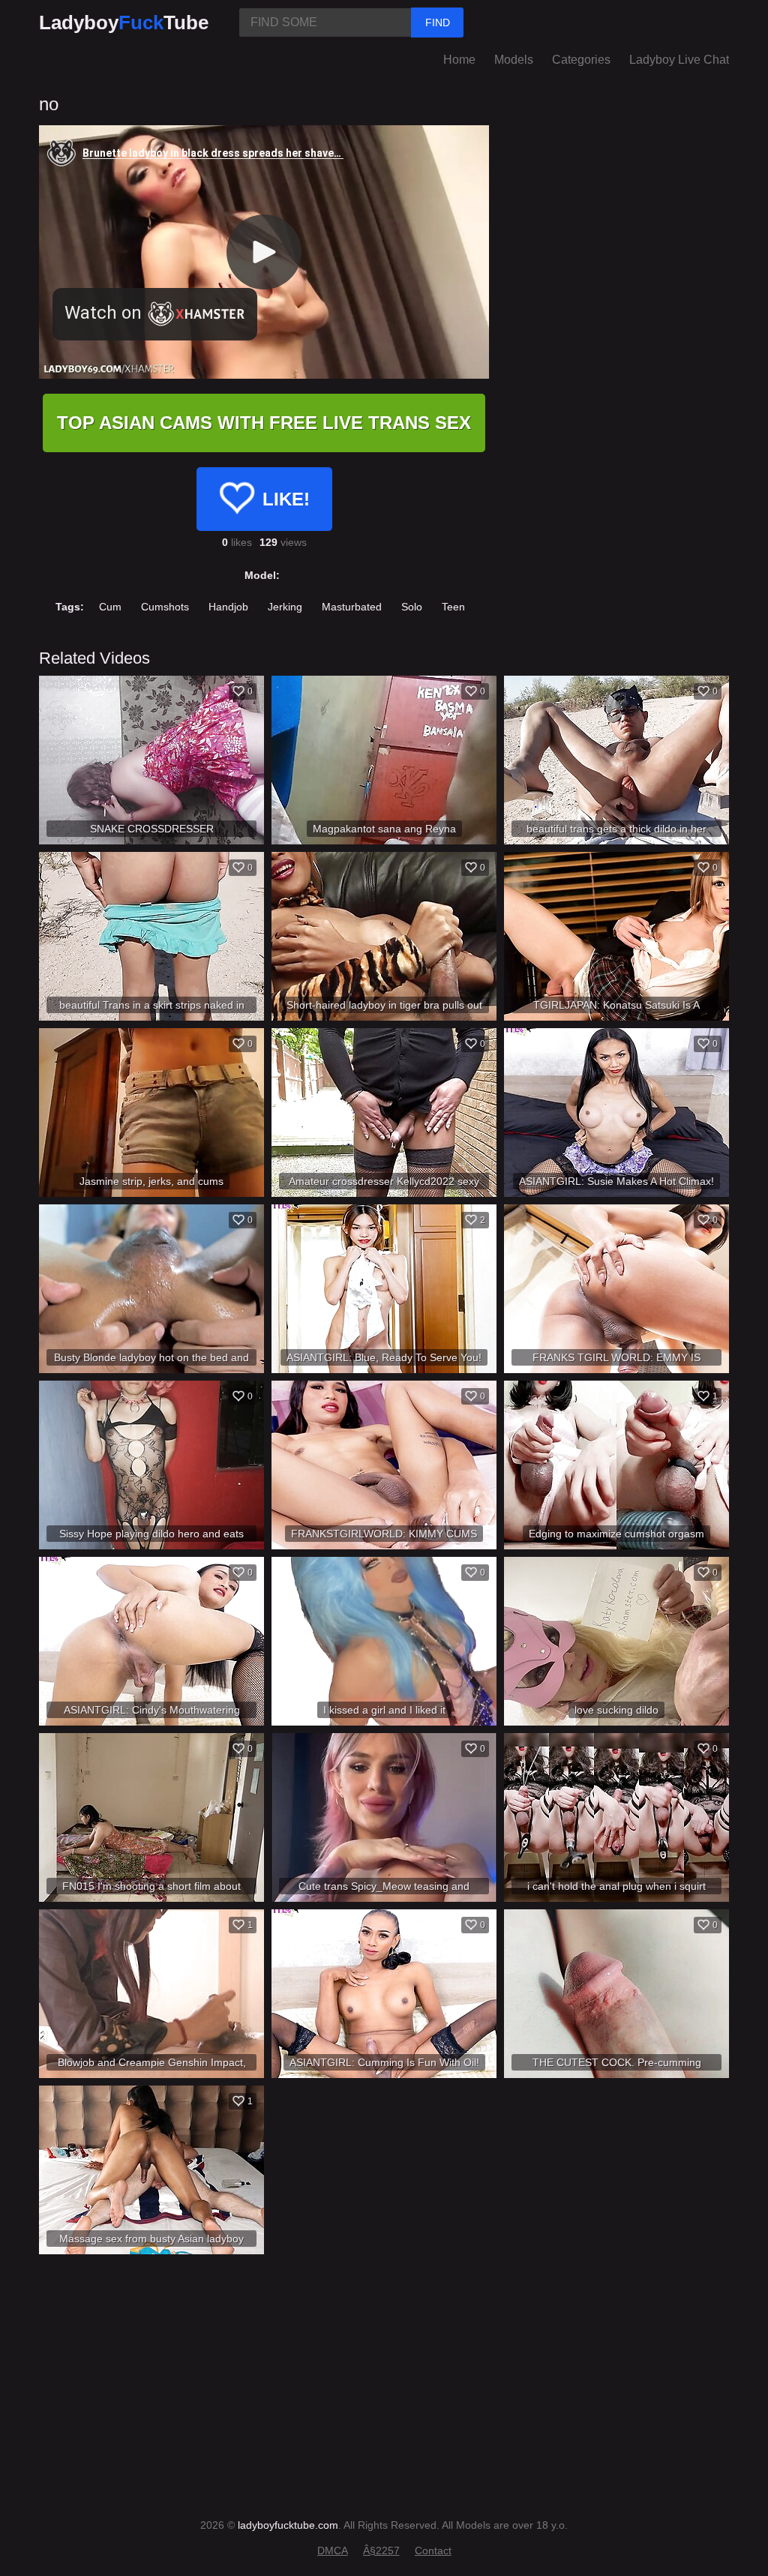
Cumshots (165, 607)
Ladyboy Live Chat (679, 60)
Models (514, 60)
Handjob (228, 607)
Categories (581, 60)
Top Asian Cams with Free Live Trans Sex (264, 423)
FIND (438, 22)
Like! (286, 499)
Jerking (285, 607)
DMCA (333, 2551)
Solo (412, 607)
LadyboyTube (124, 22)
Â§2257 (381, 2551)
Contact (433, 2551)
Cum (110, 607)
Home (459, 60)
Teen (453, 607)
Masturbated (352, 607)
